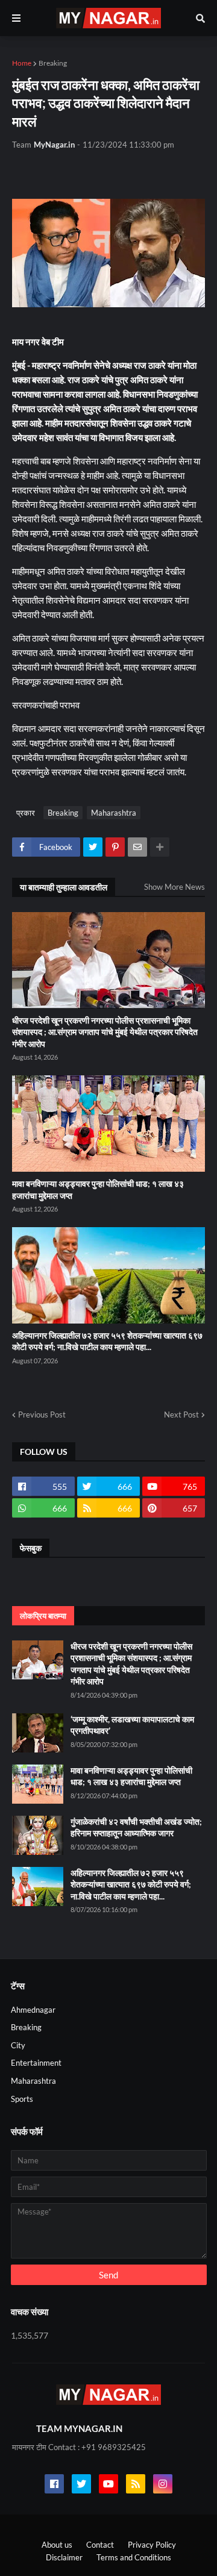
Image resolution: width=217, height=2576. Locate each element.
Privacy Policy (152, 2545)
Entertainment (36, 2063)
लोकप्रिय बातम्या (43, 1616)
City (18, 2045)
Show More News (175, 887)
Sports (22, 2099)
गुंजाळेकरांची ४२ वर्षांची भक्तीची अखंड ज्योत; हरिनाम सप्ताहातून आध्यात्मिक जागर (136, 1827)
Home (22, 63)
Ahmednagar (33, 2010)
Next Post (181, 1415)
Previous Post (42, 1415)
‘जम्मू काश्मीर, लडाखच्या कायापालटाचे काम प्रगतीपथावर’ (132, 1725)
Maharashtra (114, 813)
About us (57, 2545)
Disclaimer (64, 2557)
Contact (100, 2545)
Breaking (53, 63)
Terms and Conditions (134, 2557)
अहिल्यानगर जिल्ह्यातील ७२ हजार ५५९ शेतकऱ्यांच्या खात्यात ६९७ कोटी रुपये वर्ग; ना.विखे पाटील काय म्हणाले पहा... (107, 1341)
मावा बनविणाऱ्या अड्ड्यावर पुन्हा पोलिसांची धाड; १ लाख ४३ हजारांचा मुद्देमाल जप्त (98, 1190)
